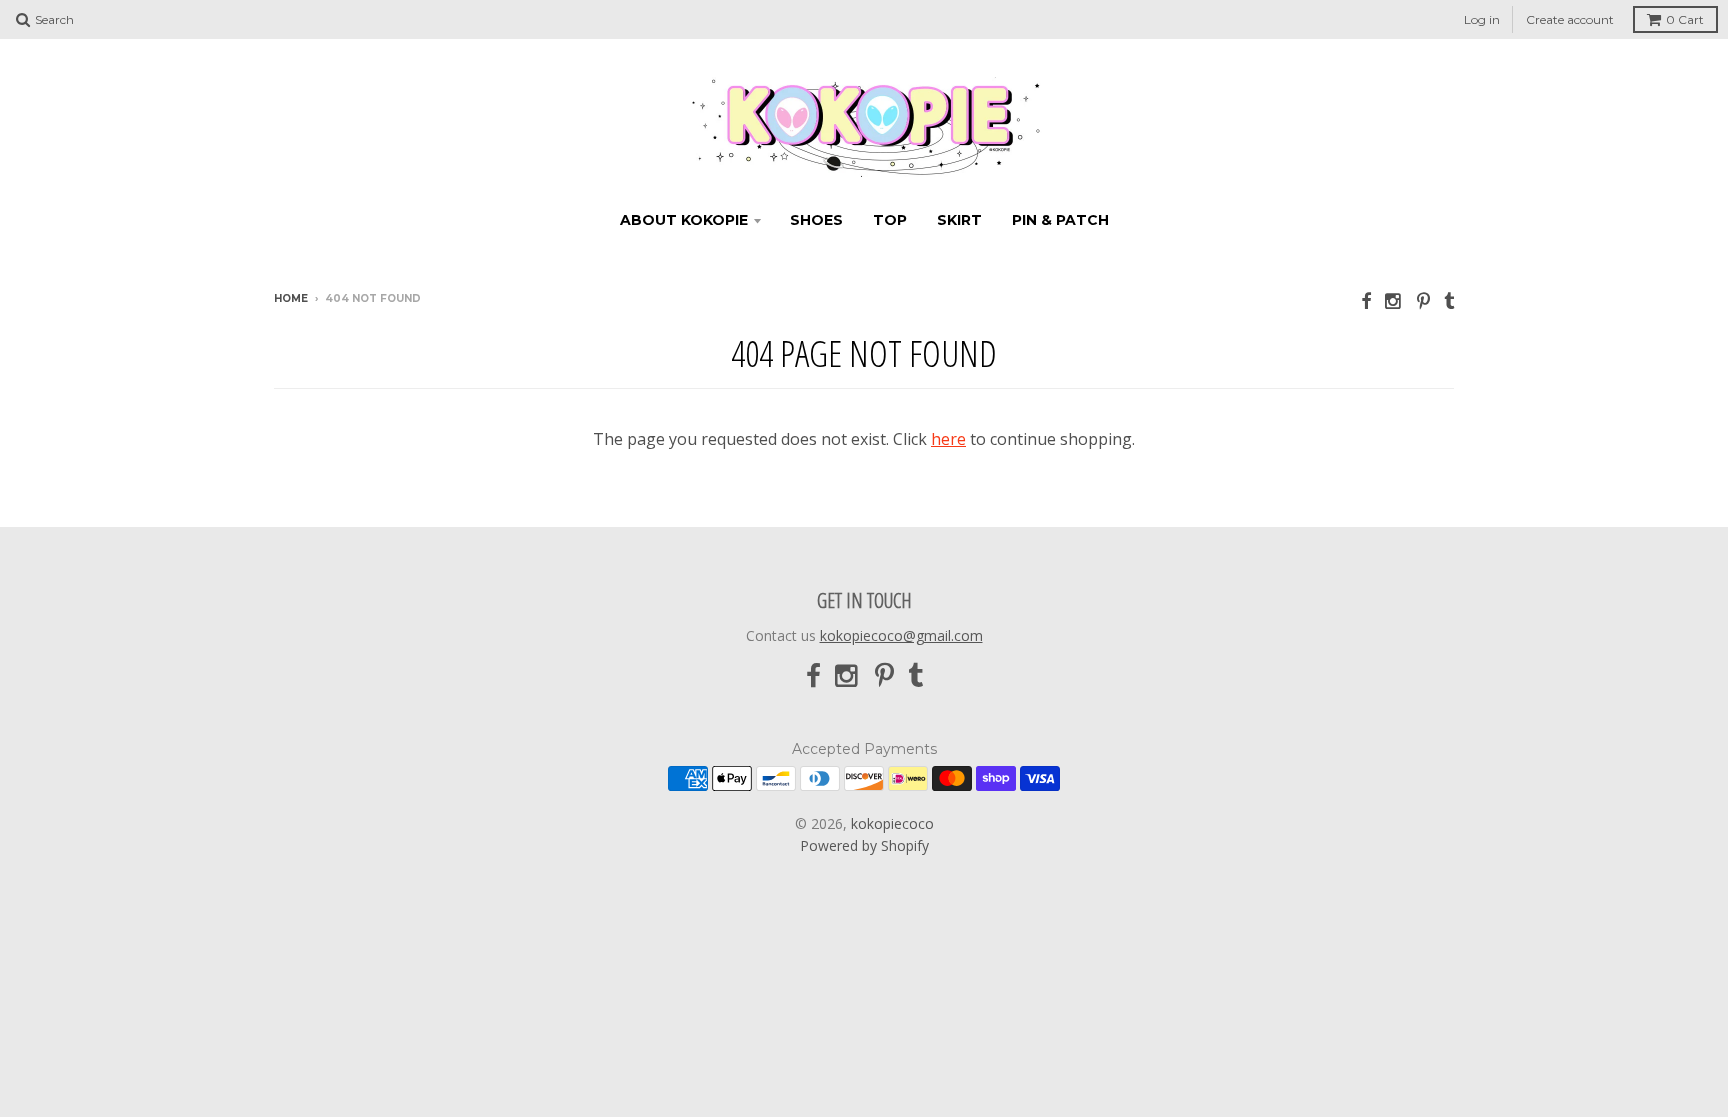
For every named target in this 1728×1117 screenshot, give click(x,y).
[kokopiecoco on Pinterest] (1423, 300)
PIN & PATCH (1060, 220)
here (948, 439)
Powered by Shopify (864, 845)
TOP (890, 220)
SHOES (816, 220)
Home (291, 298)
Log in (1482, 19)
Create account (1570, 19)
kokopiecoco (892, 823)
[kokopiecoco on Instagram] (1394, 300)
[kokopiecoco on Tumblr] (1449, 300)
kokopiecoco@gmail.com (901, 635)
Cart (1685, 19)
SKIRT (959, 220)
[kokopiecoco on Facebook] (1366, 300)
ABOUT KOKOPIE (684, 220)
